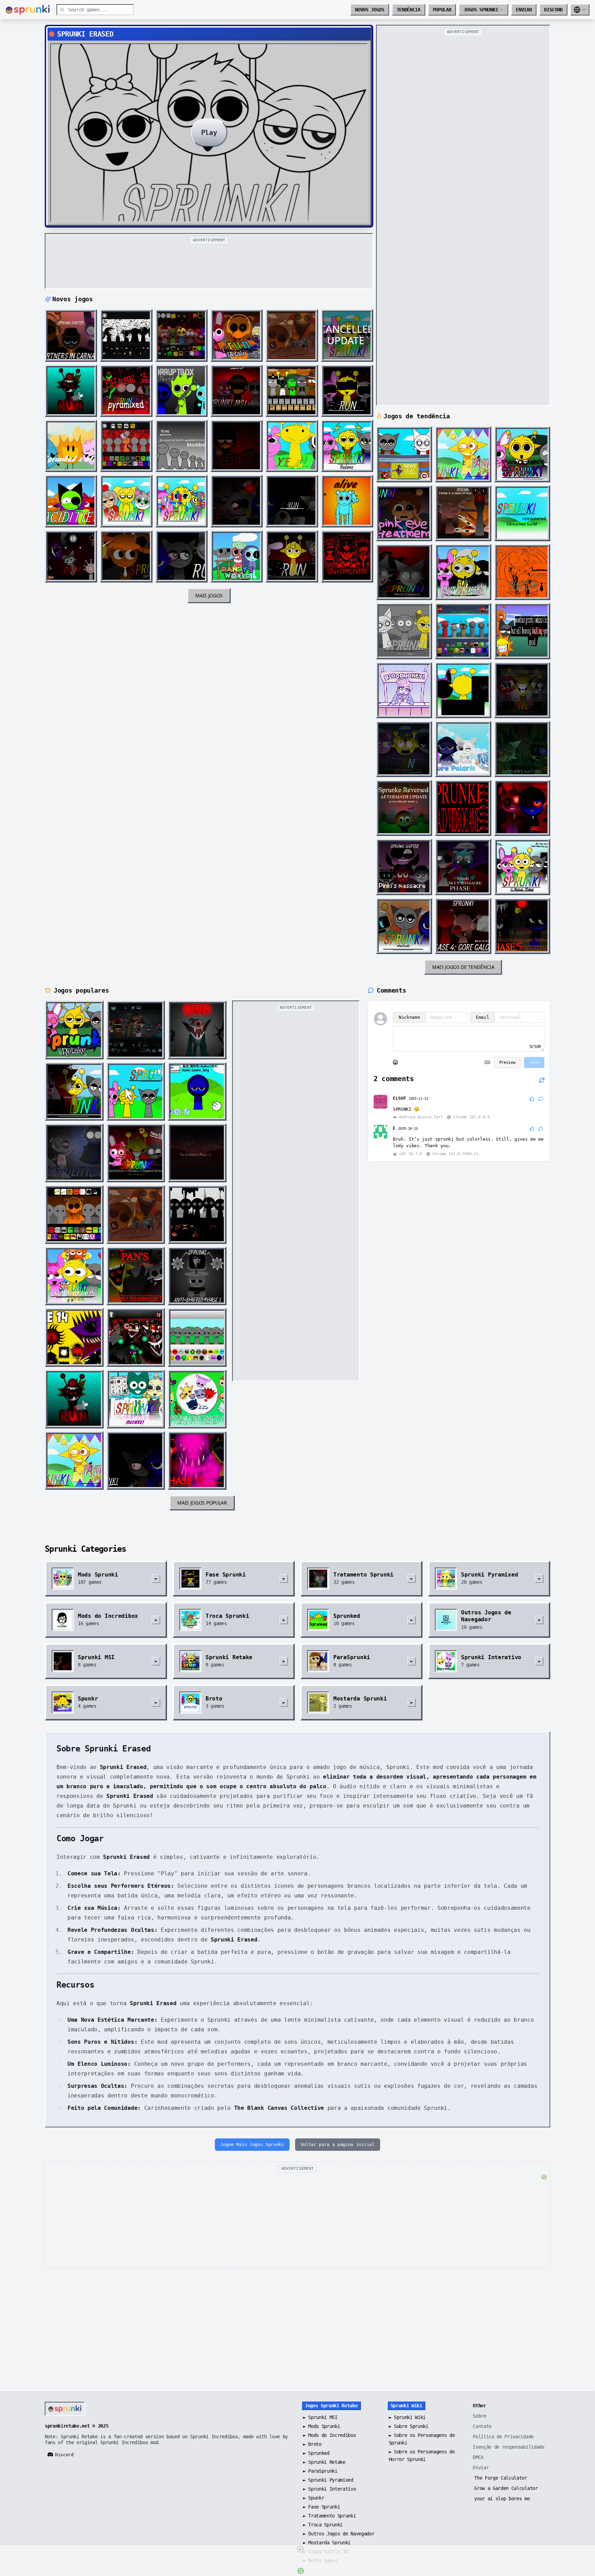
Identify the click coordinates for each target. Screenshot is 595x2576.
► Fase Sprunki (321, 2507)
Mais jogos (209, 595)
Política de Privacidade (503, 2437)
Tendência (409, 10)
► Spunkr (314, 2498)
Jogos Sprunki (481, 10)
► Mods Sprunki (321, 2426)
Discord (553, 10)
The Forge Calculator (501, 2478)
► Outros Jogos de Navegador (339, 2534)
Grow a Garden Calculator (506, 2488)
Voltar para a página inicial (338, 2144)
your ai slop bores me (502, 2499)
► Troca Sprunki (323, 2525)
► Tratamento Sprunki (330, 2516)
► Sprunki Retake (324, 2462)
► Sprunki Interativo (330, 2489)
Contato (482, 2426)
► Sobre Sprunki (409, 2426)
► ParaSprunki (320, 2471)
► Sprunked (316, 2453)
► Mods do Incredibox (330, 2435)
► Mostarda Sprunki (327, 2543)
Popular (442, 10)
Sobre (479, 2416)
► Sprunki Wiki (407, 2417)
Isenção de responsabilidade (508, 2447)
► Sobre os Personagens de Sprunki (422, 2439)
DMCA (478, 2457)
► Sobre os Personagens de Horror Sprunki (422, 2455)
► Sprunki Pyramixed (328, 2480)
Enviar (524, 10)
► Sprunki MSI (320, 2417)
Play (209, 133)
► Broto (312, 2444)
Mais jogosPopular (202, 1503)
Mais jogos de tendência (463, 967)
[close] (300, 2549)
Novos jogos (369, 10)
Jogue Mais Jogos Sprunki (252, 2144)
